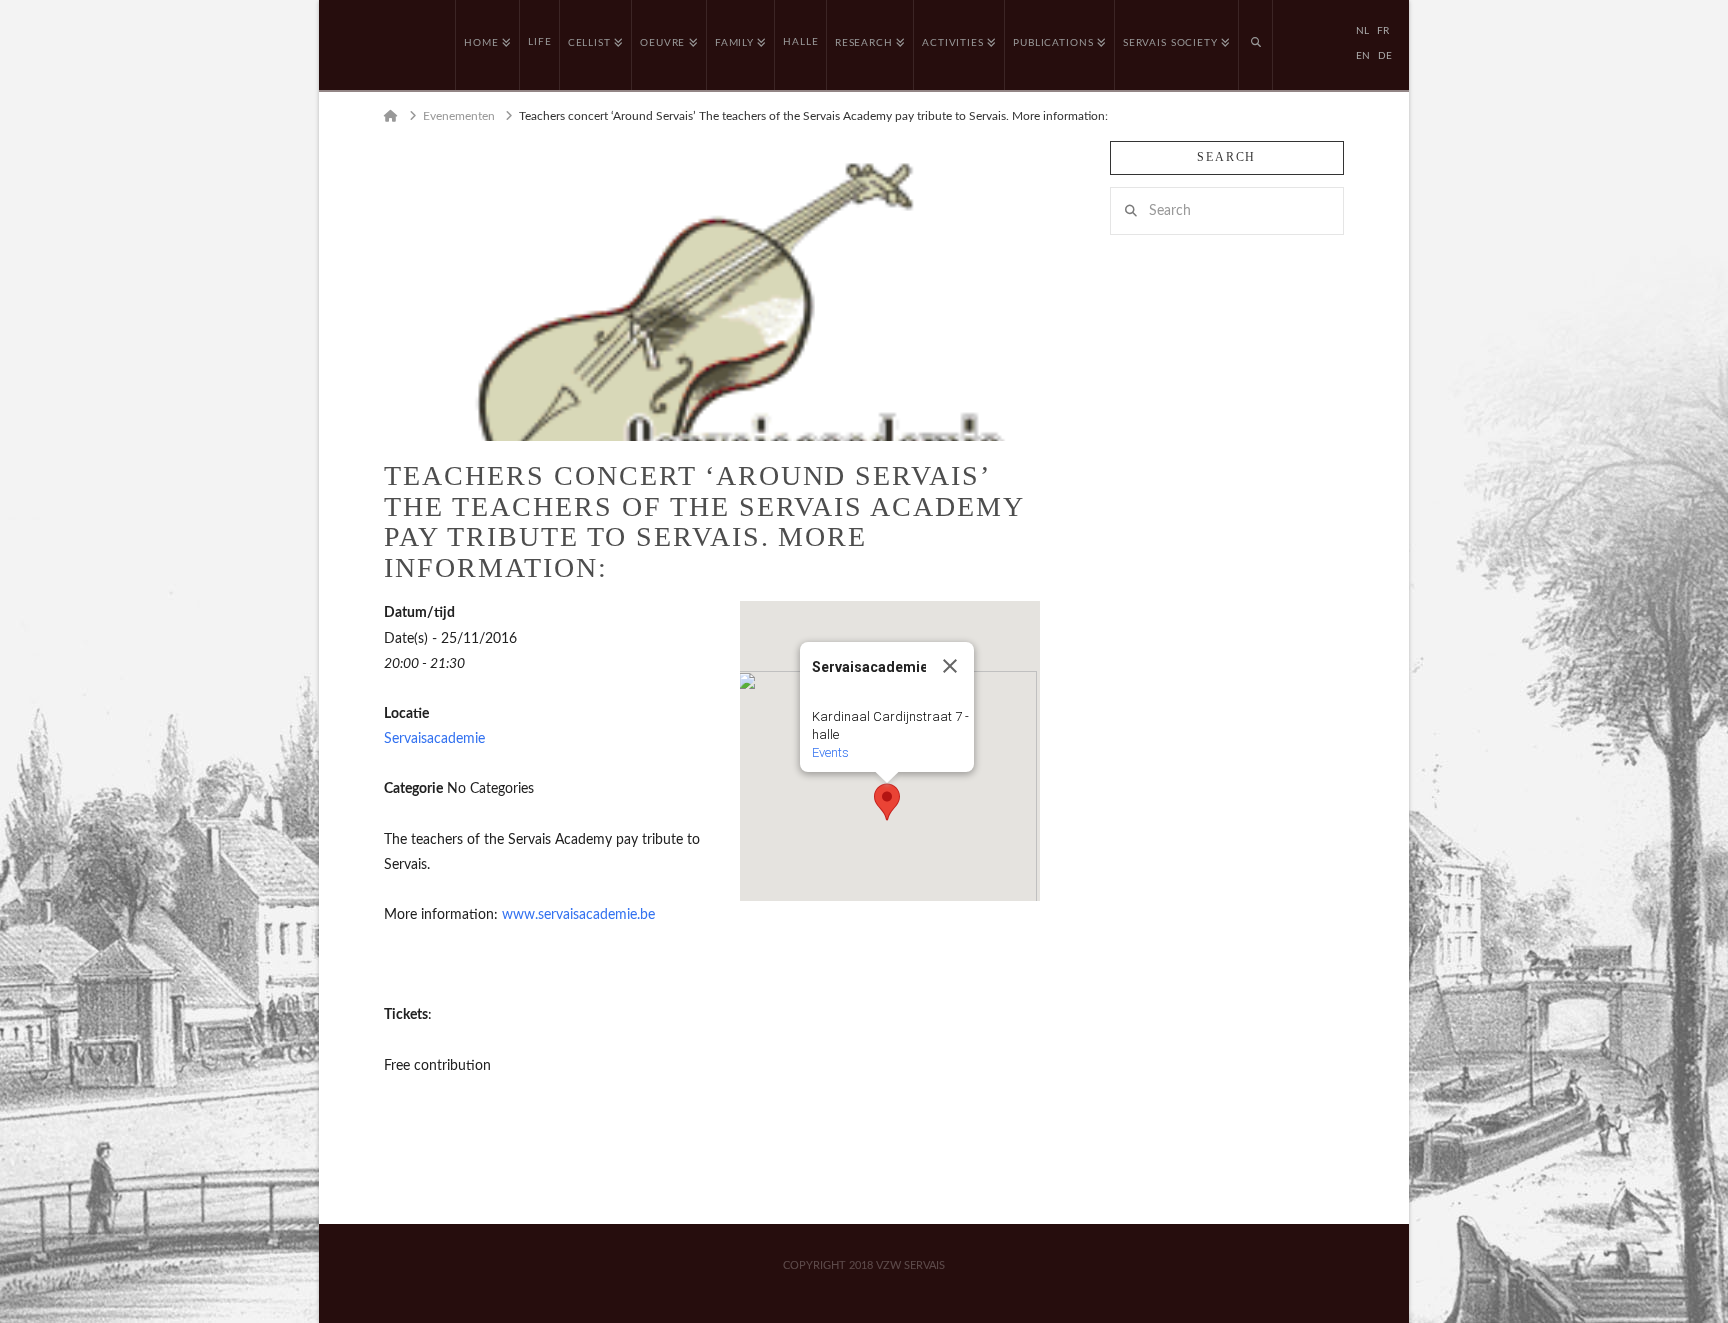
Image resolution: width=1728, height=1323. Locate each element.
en (1363, 56)
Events (830, 752)
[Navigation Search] (1256, 45)
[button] (887, 802)
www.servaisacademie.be (578, 915)
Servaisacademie (434, 739)
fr (1383, 31)
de (1385, 56)
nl (1362, 31)
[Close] (950, 666)
